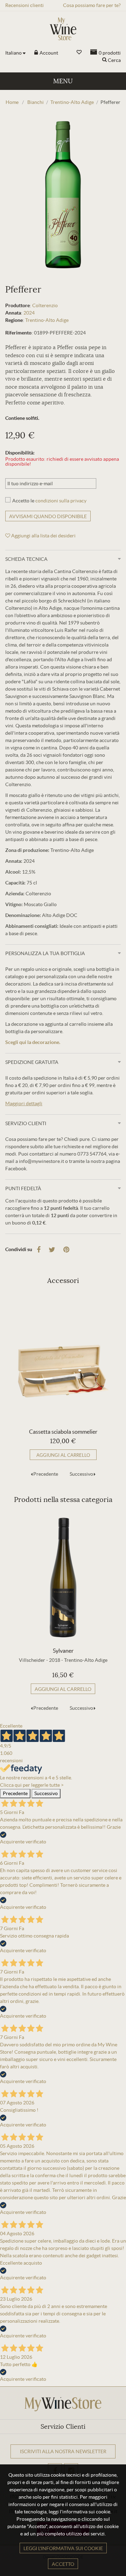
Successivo (81, 1474)
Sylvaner (63, 1651)
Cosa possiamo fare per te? (92, 5)
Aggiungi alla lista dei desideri (43, 536)
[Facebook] (39, 1250)
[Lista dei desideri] (79, 52)
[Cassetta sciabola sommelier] (63, 1358)
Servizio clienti (26, 1123)
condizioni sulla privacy (61, 501)
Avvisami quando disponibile (48, 516)
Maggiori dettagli (24, 1103)
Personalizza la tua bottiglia (45, 953)
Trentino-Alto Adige (47, 320)
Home (12, 102)
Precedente (46, 1474)
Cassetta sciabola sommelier (63, 1432)
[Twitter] (52, 1250)
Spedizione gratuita (32, 1062)
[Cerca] (104, 60)
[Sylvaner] (63, 1578)
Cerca (114, 60)
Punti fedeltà (23, 1188)
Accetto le (49, 501)
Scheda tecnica (26, 559)
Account (48, 53)
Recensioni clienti (24, 5)
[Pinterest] (66, 1250)
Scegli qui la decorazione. (33, 1042)
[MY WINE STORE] (63, 29)
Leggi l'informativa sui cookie (63, 2548)
